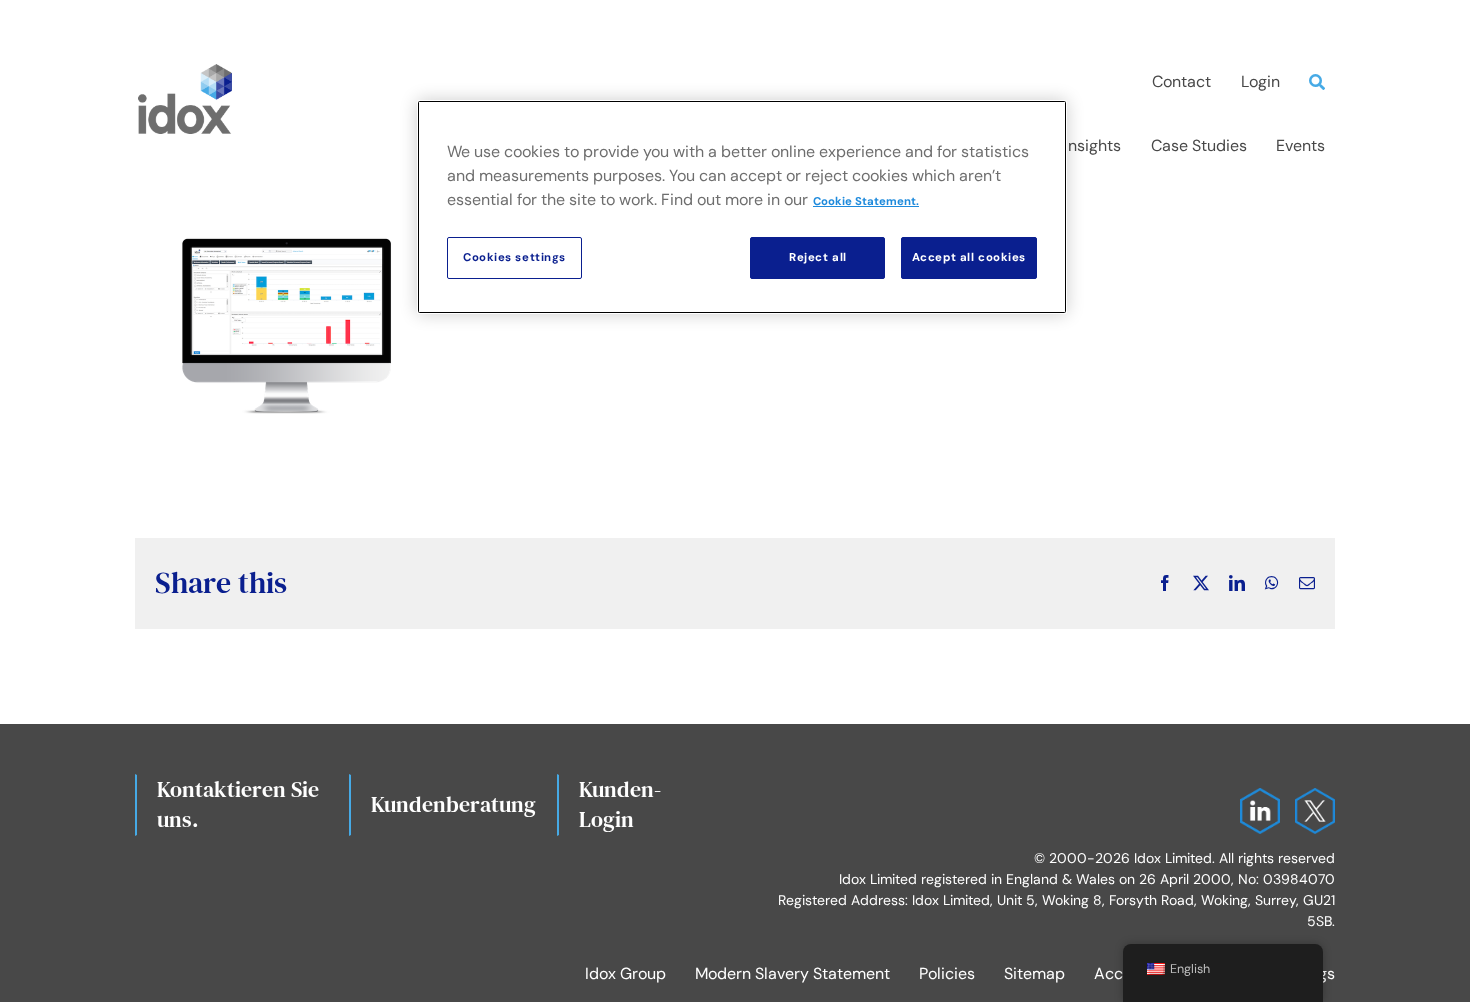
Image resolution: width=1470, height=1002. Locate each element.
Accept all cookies (969, 257)
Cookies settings (514, 257)
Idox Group (625, 973)
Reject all (818, 257)
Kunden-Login (620, 804)
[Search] (1322, 82)
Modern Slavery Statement (792, 973)
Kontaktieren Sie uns (238, 804)
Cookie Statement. (866, 201)
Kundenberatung (453, 804)
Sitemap (1034, 973)
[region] (742, 207)
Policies (947, 973)
